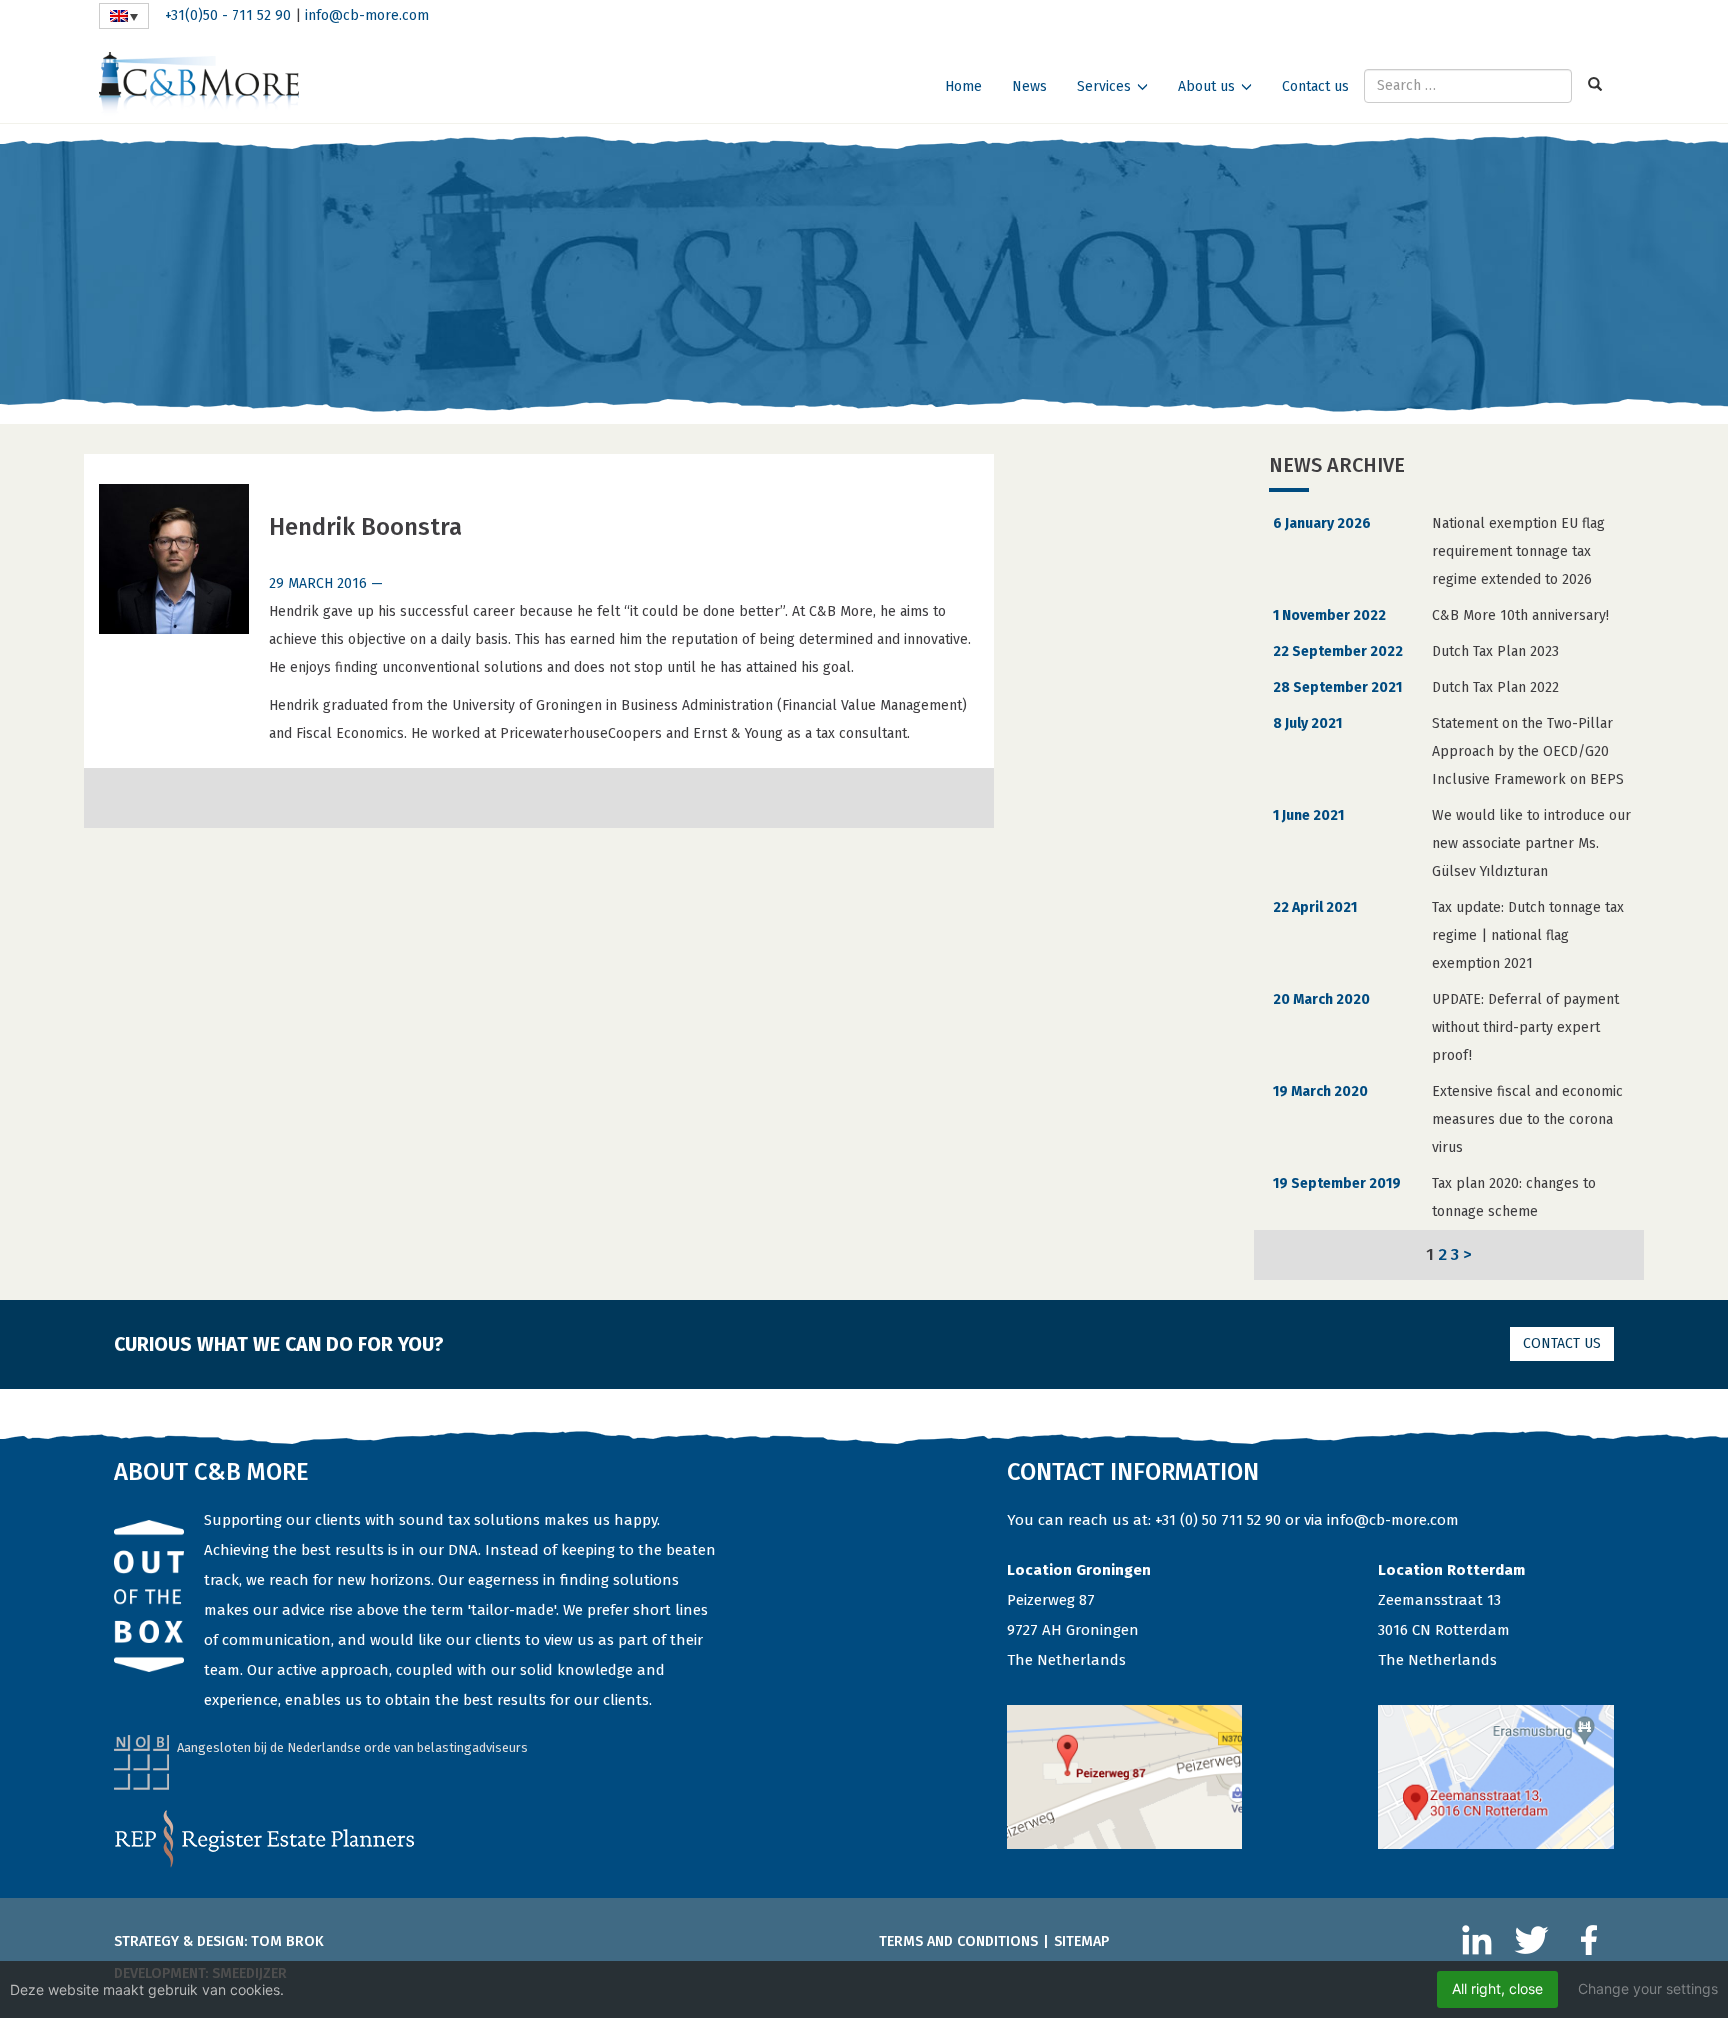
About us (1206, 86)
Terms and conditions (958, 1941)
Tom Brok (287, 1941)
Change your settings (1648, 1988)
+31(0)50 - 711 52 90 (228, 15)
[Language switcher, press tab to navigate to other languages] (124, 16)
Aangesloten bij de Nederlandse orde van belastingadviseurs (352, 1747)
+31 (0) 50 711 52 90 (1218, 1520)
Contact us (1315, 86)
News (1029, 86)
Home (963, 86)
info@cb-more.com (367, 15)
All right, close (1497, 1988)
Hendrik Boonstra (365, 527)
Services (1104, 86)
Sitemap (1081, 1941)
